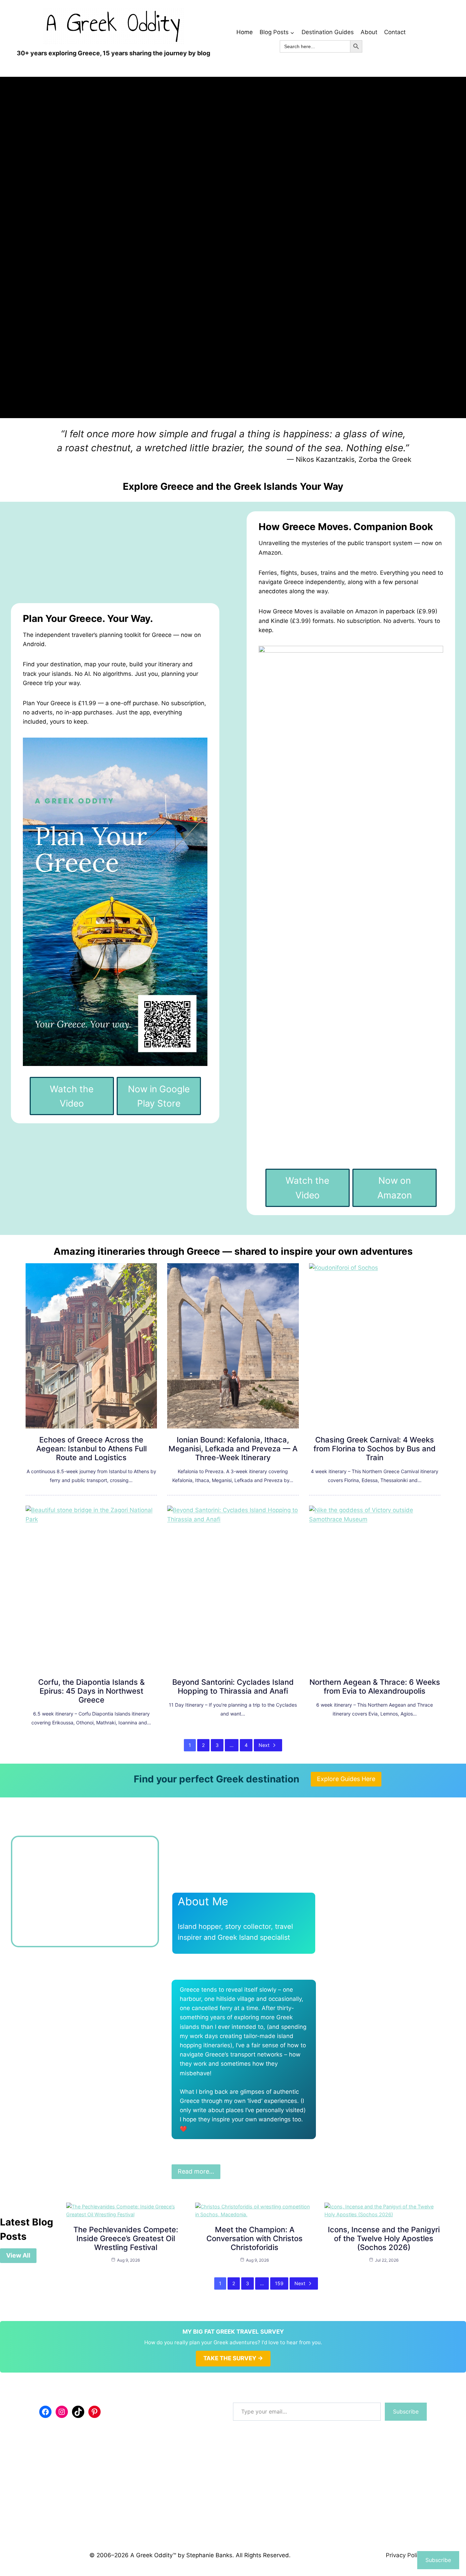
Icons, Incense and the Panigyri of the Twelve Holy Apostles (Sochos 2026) (384, 2238)
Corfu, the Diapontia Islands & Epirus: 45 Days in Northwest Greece (91, 1691)
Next (264, 1745)
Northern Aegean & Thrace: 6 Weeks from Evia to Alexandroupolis (375, 1687)
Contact (395, 32)
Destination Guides (328, 32)
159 (279, 2283)
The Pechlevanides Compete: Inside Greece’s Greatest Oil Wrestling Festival (126, 2238)
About (369, 32)
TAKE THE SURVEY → (233, 2358)
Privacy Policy (405, 2555)
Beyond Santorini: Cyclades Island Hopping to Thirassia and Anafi (233, 1687)
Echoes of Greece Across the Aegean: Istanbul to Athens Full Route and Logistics (91, 1449)
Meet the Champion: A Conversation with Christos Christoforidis (254, 2238)
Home (245, 32)
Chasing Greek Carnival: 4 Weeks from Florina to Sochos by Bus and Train (375, 1449)
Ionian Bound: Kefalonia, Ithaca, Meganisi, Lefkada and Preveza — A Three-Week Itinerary (233, 1449)
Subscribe (406, 2411)
